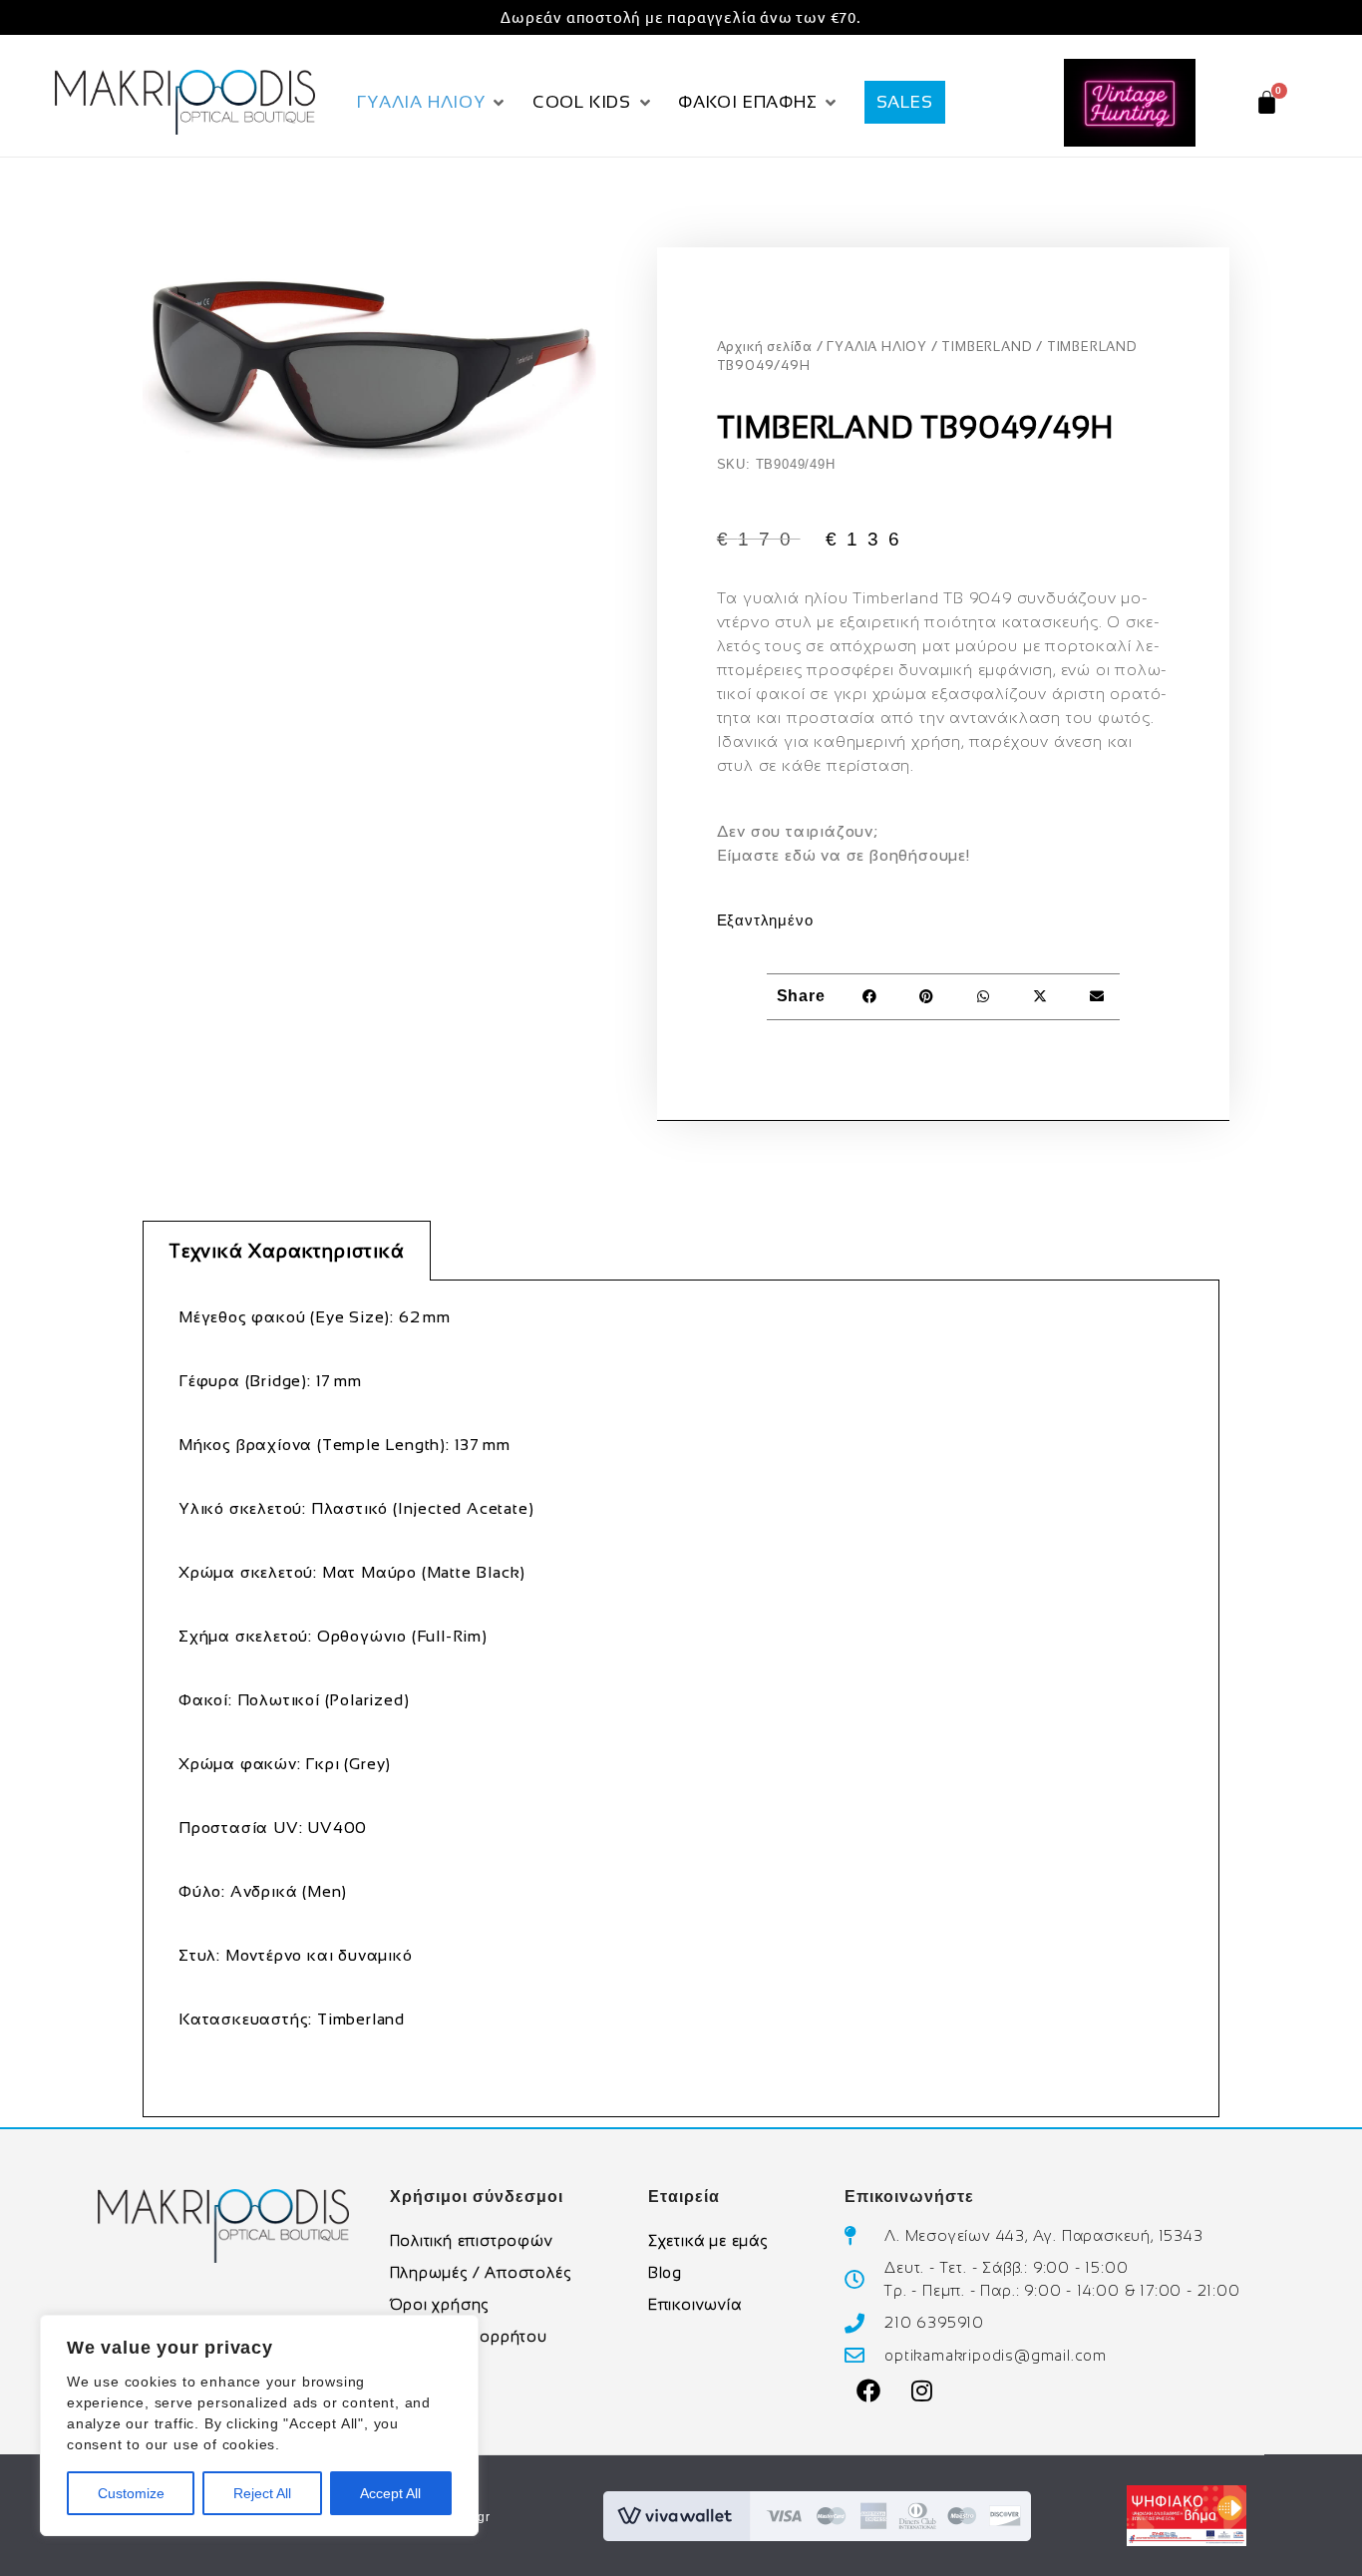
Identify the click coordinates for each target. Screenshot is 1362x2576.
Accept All (390, 2493)
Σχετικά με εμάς (708, 2240)
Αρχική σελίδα (765, 347)
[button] (433, 103)
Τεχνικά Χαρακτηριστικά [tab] (287, 1251)
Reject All (262, 2493)
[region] (259, 2425)
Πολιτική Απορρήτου (469, 2336)
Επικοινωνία (695, 2304)
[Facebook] (868, 2391)
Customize (131, 2493)
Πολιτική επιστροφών (472, 2240)
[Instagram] (922, 2391)
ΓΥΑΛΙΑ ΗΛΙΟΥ (877, 347)
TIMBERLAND (987, 347)
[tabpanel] (681, 1699)
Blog (665, 2272)
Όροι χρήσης (440, 2304)
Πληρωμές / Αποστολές (481, 2272)
